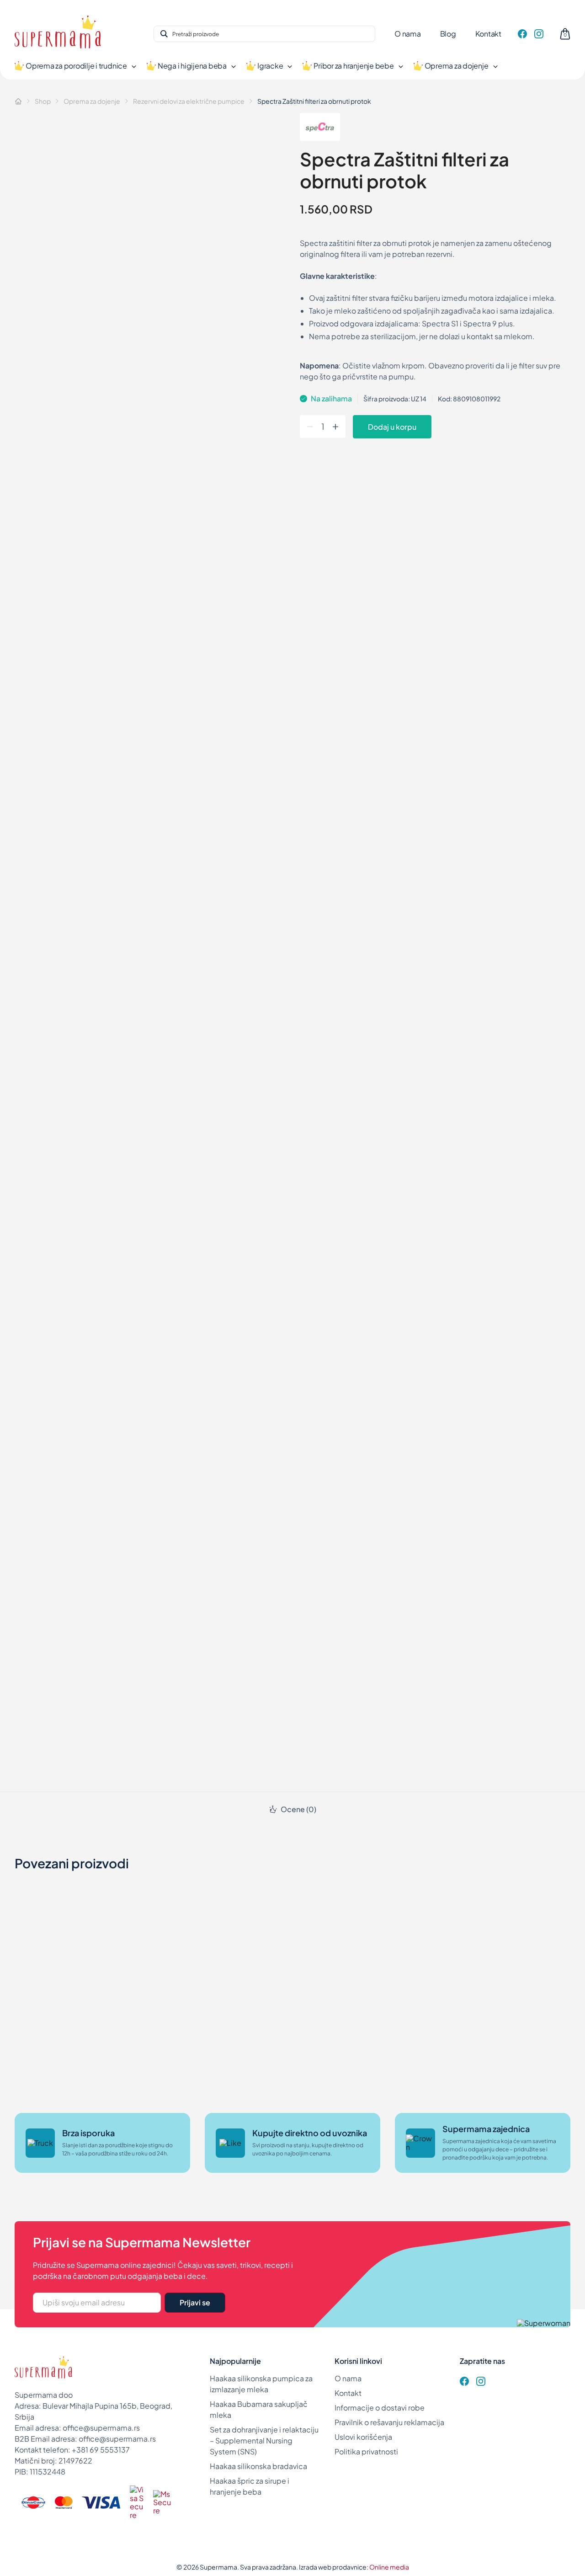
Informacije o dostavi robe (380, 2408)
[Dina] (33, 2502)
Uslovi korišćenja (363, 2437)
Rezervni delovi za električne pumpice (189, 101)
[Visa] (101, 2502)
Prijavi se (195, 2302)
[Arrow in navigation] (133, 66)
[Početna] (18, 101)
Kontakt (488, 34)
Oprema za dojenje (457, 66)
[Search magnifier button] (164, 34)
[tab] (292, 1809)
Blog (448, 34)
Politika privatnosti (366, 2451)
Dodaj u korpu (392, 427)
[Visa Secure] (137, 2502)
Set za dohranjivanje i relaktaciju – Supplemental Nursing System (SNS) (264, 2440)
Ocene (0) (298, 1809)
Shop (43, 101)
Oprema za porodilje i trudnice (76, 66)
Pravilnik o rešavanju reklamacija (389, 2422)
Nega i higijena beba (192, 66)
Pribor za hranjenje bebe (354, 66)
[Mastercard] (64, 2502)
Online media (389, 2567)
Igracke (270, 66)
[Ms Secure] (162, 2503)
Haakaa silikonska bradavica (258, 2466)
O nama (408, 34)
